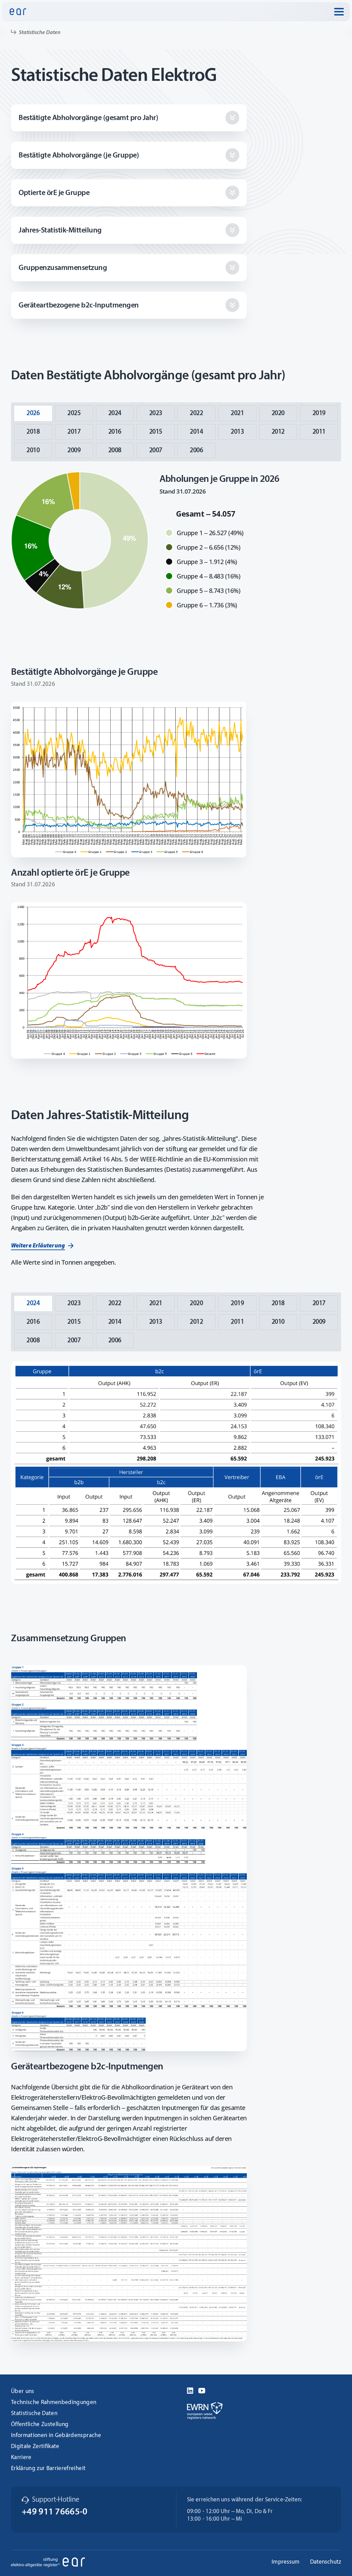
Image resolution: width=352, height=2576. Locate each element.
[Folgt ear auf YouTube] (202, 2390)
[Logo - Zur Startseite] (18, 12)
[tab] (33, 413)
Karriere (21, 2458)
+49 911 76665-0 (55, 2512)
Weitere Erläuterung (38, 1246)
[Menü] (339, 12)
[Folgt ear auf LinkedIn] (190, 2390)
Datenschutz (326, 2562)
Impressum (285, 2562)
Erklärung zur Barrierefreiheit (48, 2469)
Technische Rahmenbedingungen (54, 2402)
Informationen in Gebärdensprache (56, 2436)
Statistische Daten (34, 2413)
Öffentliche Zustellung (40, 2425)
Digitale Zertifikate (35, 2447)
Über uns (23, 2391)
